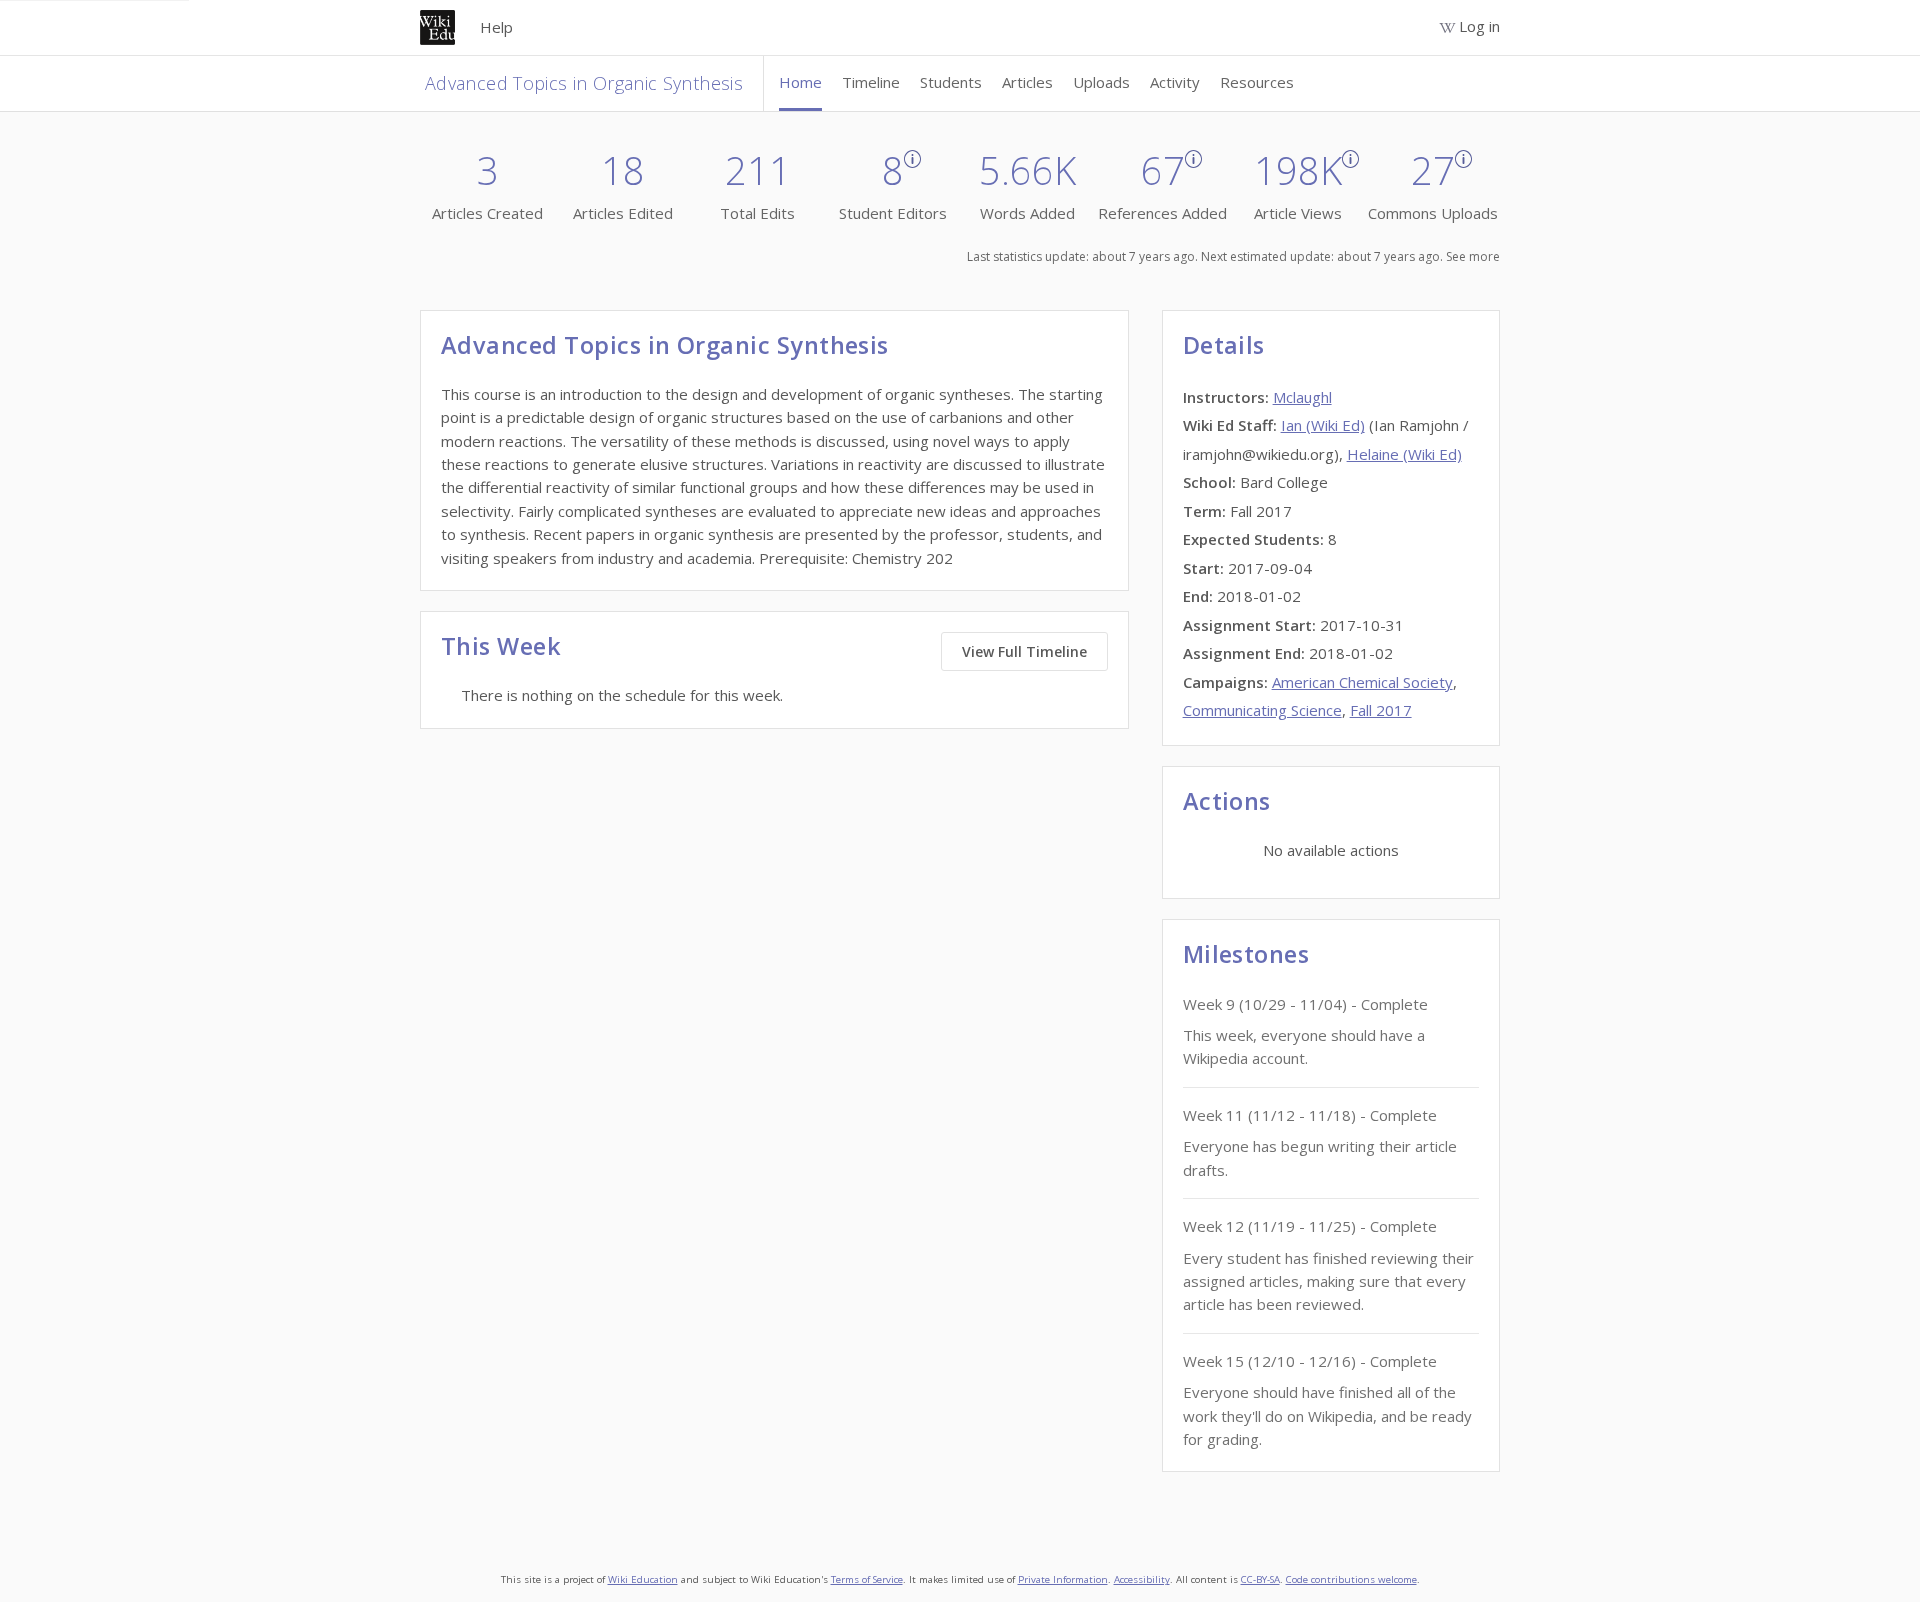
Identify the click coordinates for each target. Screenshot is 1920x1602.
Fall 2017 (1381, 710)
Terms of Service (867, 1579)
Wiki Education (643, 1579)
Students (951, 82)
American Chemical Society (1362, 682)
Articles (1027, 82)
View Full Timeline (1024, 651)
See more (1473, 256)
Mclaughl (1302, 397)
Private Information (1063, 1579)
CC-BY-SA (1260, 1579)
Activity (1175, 82)
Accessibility (1142, 1579)
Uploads (1101, 82)
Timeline (871, 82)
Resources (1257, 82)
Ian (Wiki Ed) (1323, 425)
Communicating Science (1262, 710)
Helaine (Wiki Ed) (1404, 454)
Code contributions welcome (1351, 1579)
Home (800, 82)
